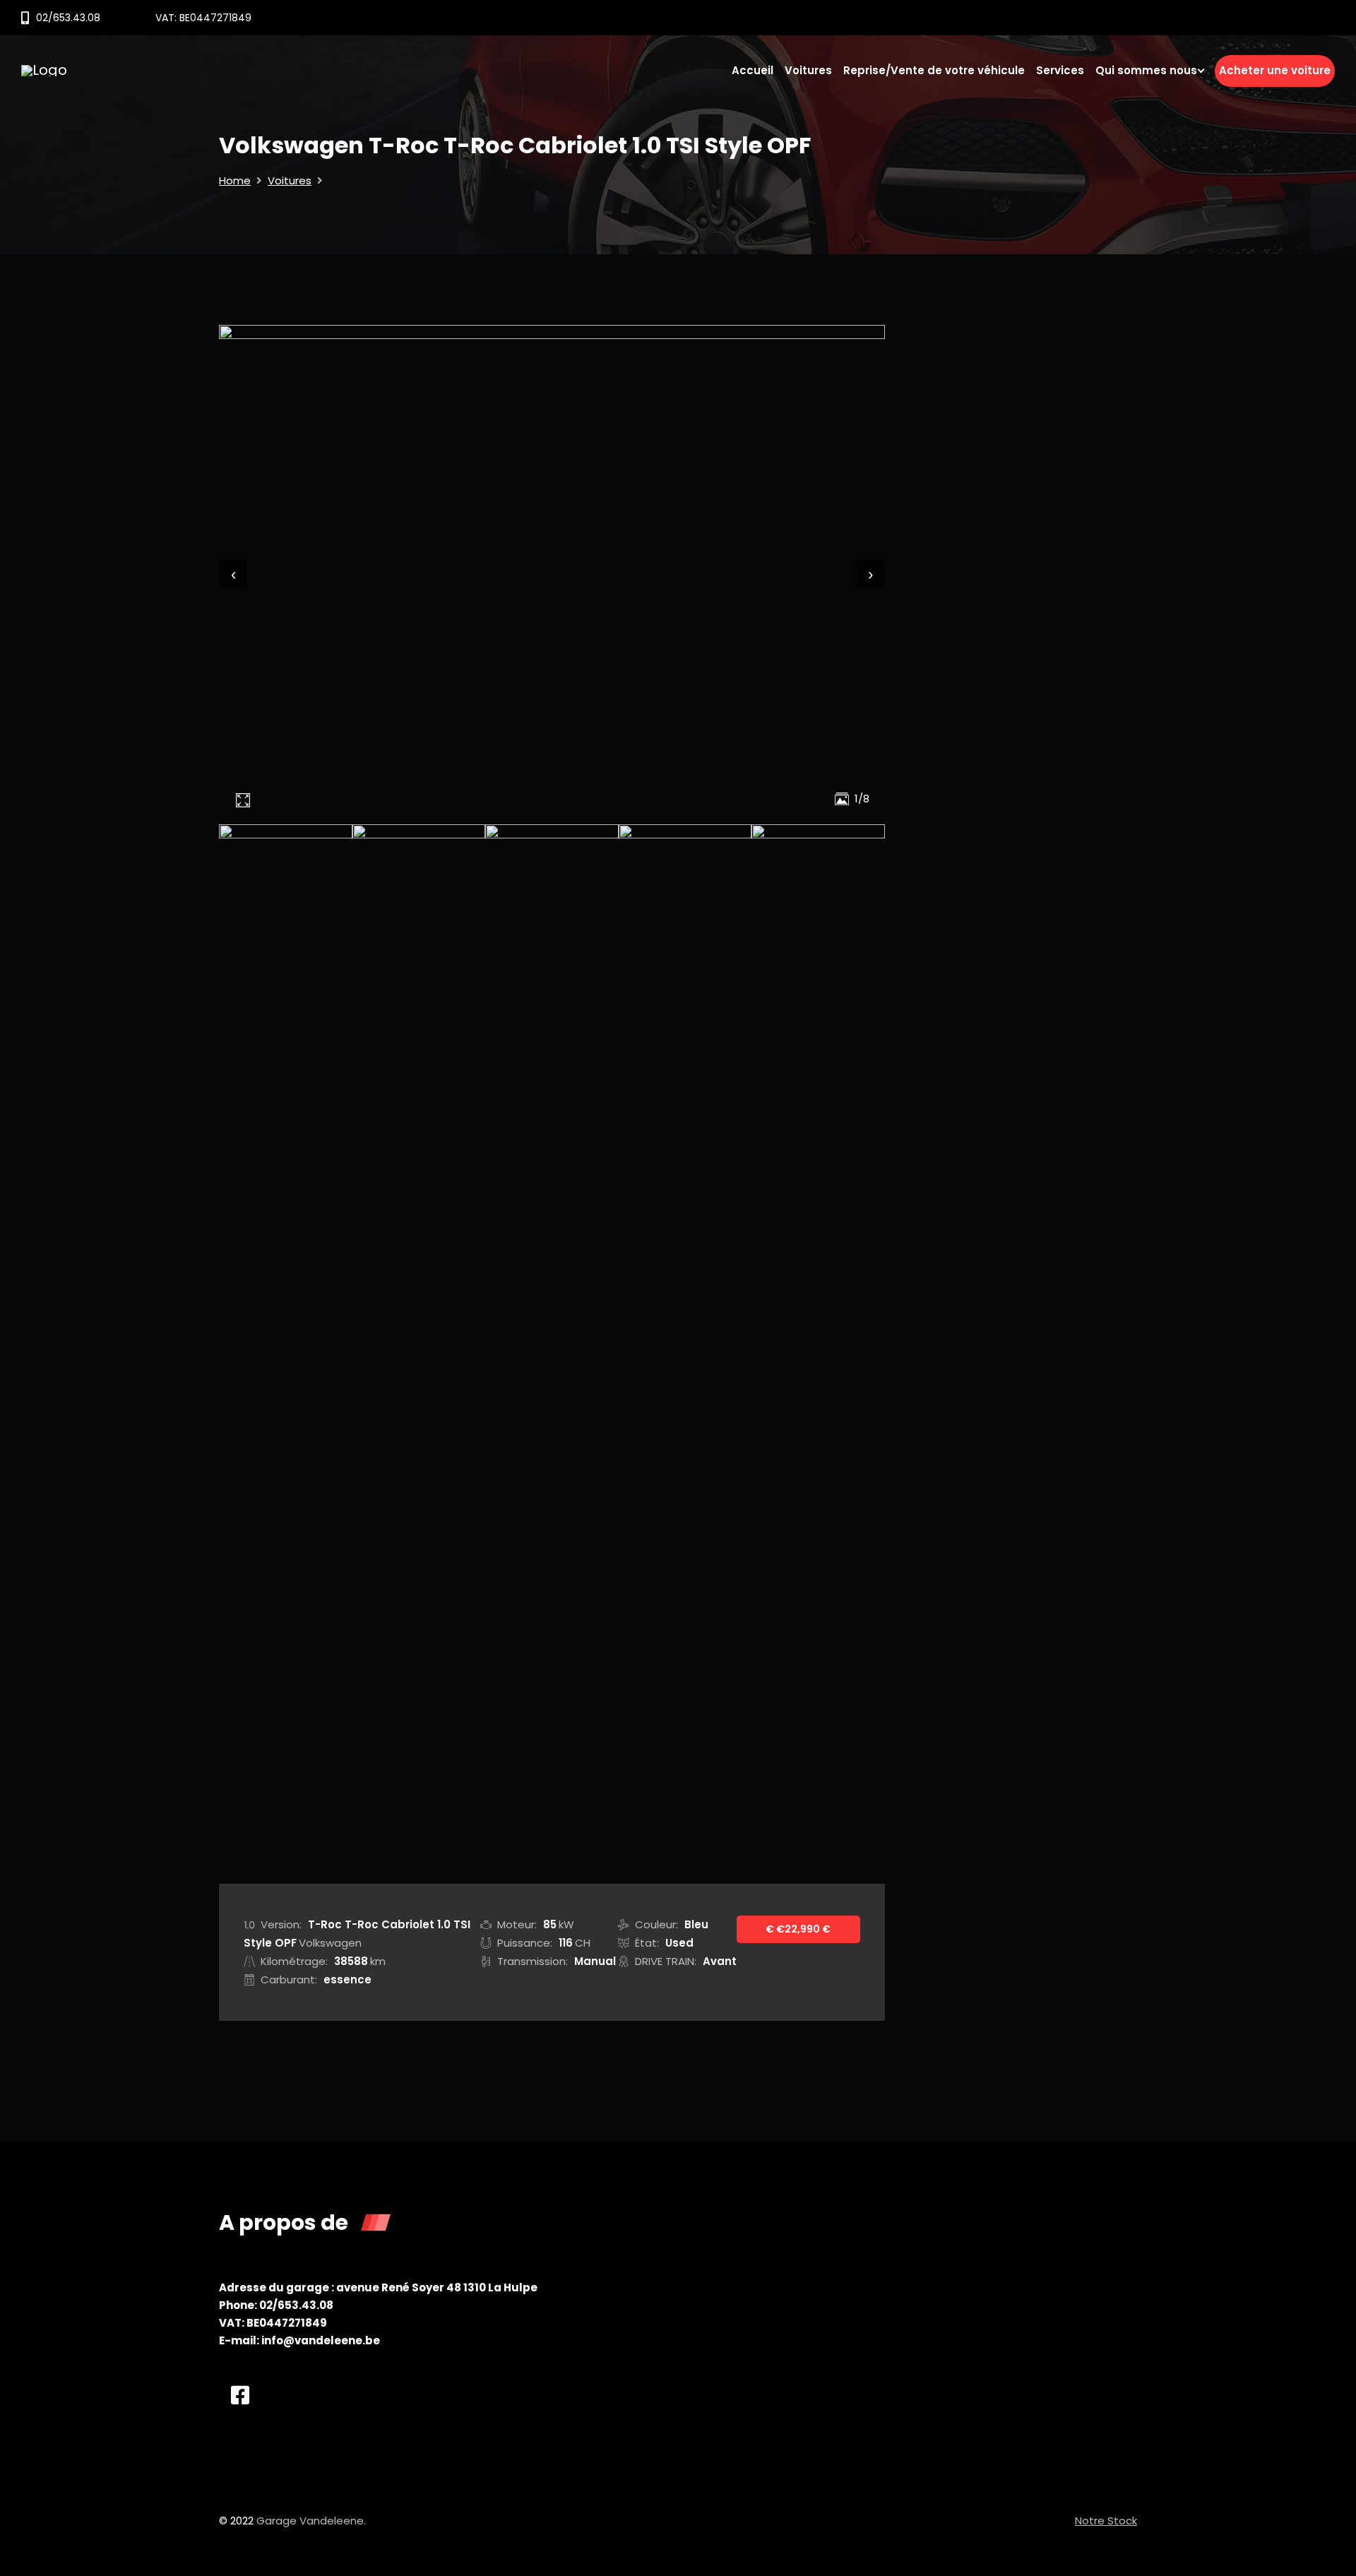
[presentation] (233, 574)
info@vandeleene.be (321, 2340)
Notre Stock (1106, 2521)
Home (235, 180)
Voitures (290, 180)
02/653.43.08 (68, 18)
